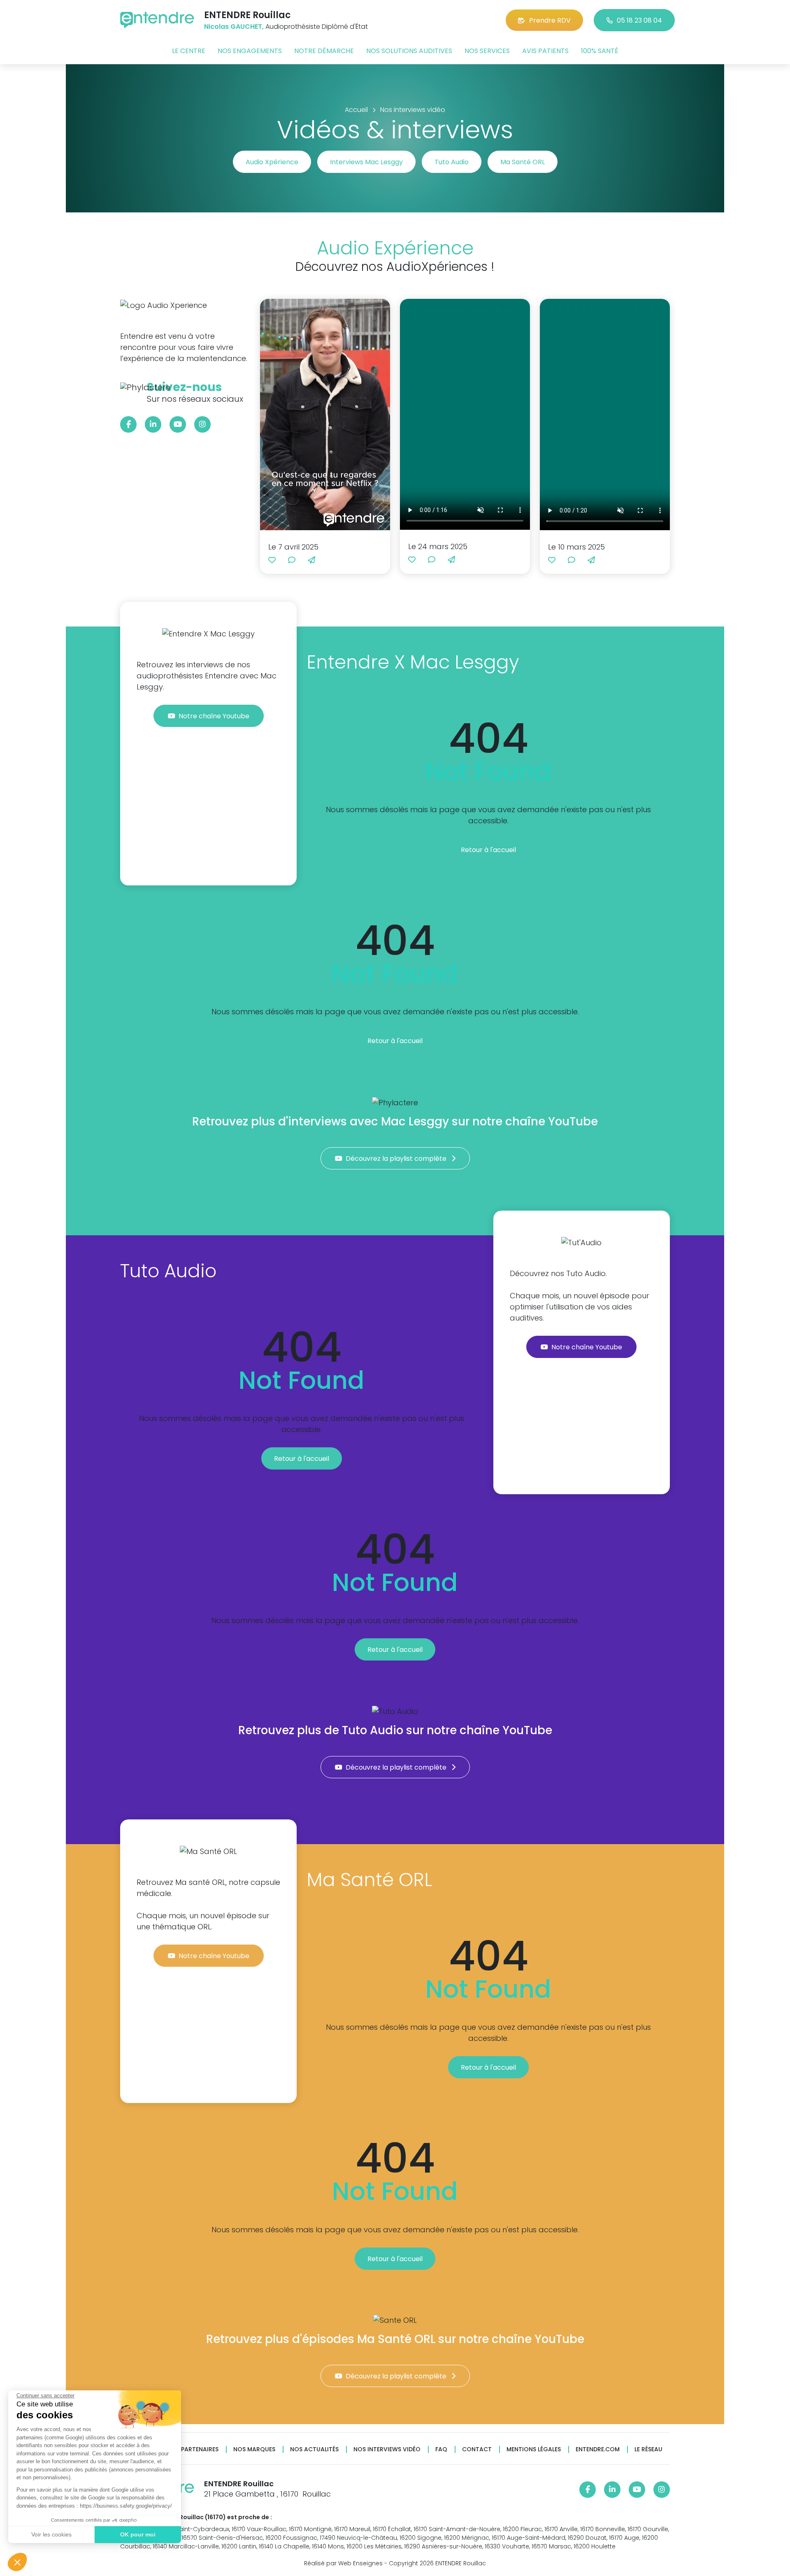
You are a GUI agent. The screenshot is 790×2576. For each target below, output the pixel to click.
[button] (17, 2562)
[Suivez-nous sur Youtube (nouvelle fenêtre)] (178, 424)
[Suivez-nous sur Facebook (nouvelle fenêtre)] (128, 424)
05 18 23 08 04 (639, 20)
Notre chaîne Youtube (215, 716)
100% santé (600, 51)
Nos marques (254, 2449)
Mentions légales (534, 2449)
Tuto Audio (452, 162)
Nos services (487, 51)
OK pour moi (138, 2534)
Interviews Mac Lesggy (366, 162)
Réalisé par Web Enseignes (343, 2563)
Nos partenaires (193, 2449)
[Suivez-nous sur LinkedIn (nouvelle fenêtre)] (153, 424)
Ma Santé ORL (523, 162)
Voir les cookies (51, 2534)
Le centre (189, 51)
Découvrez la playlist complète (397, 1159)
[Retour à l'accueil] (157, 20)
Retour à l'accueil (488, 850)
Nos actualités (314, 2449)
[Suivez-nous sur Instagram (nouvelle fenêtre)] (202, 424)
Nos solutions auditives (409, 51)
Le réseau (648, 2449)
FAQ (441, 2449)
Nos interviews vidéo (387, 2449)
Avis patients (545, 51)
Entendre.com (598, 2449)
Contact (477, 2449)
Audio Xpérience (272, 162)
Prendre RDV (550, 20)
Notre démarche (324, 51)
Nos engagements (250, 51)
